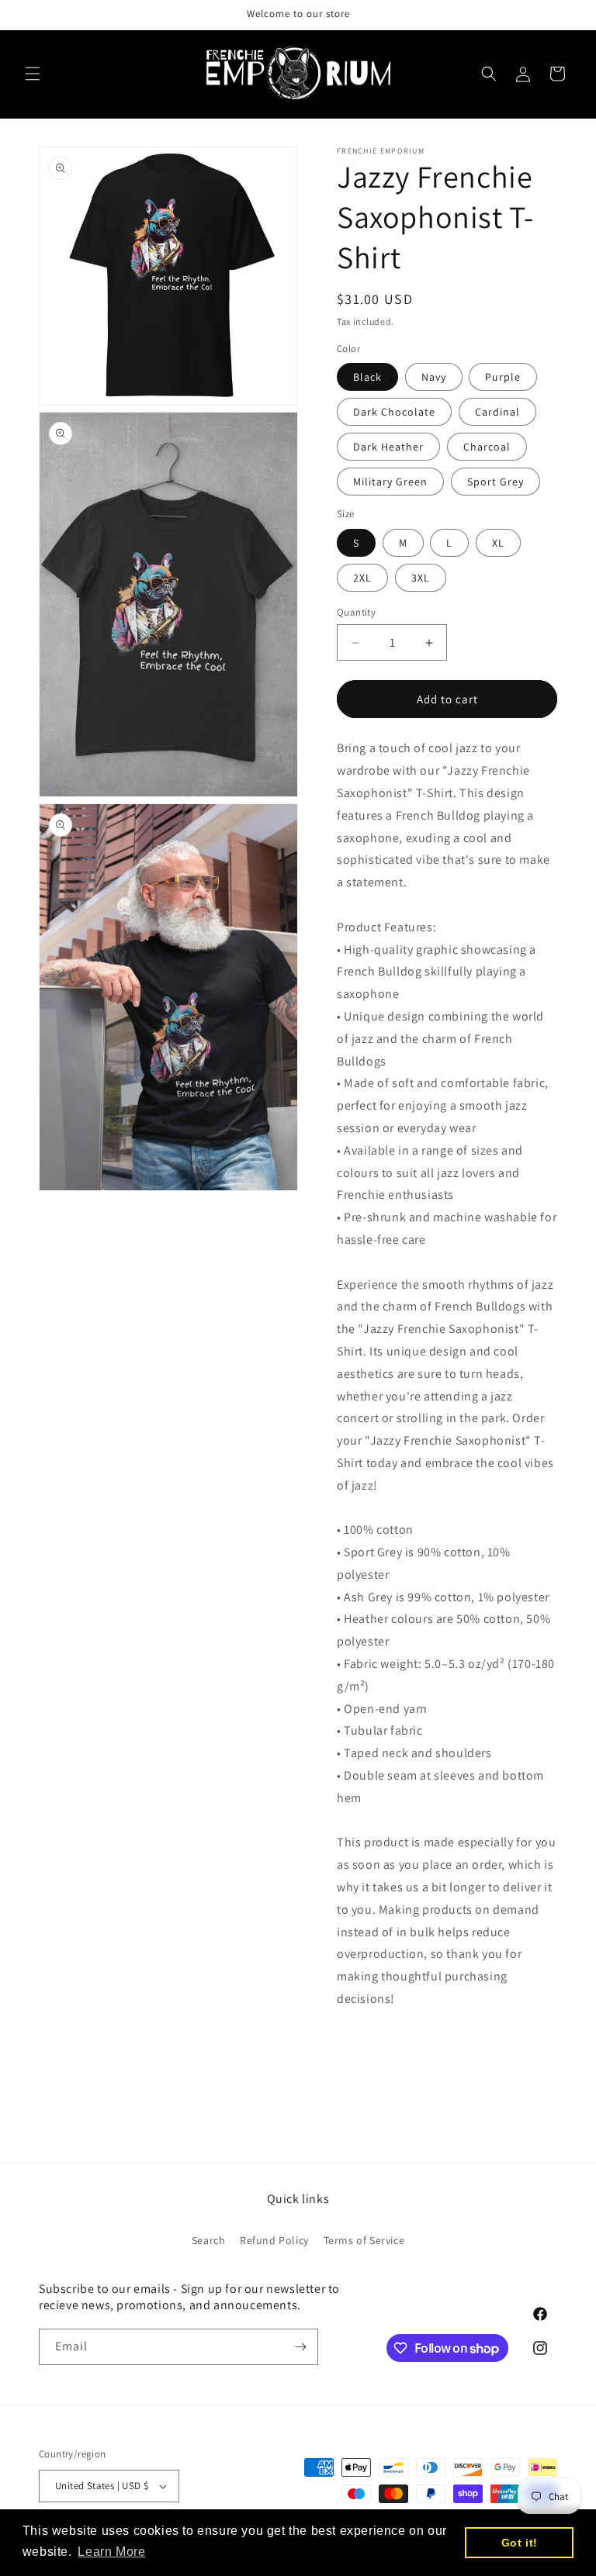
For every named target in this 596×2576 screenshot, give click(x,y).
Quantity (356, 612)
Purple (503, 377)
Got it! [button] (520, 2543)
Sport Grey (496, 482)
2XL (362, 578)
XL (498, 543)
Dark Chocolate (394, 412)
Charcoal (487, 447)
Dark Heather (388, 447)
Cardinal (497, 412)
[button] (33, 74)
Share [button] (369, 2046)
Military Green (390, 482)
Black (367, 377)
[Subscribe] (300, 2347)
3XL (421, 578)
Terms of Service (364, 2240)
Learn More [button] (111, 2552)
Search (209, 2240)
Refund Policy (274, 2240)
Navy (434, 377)
